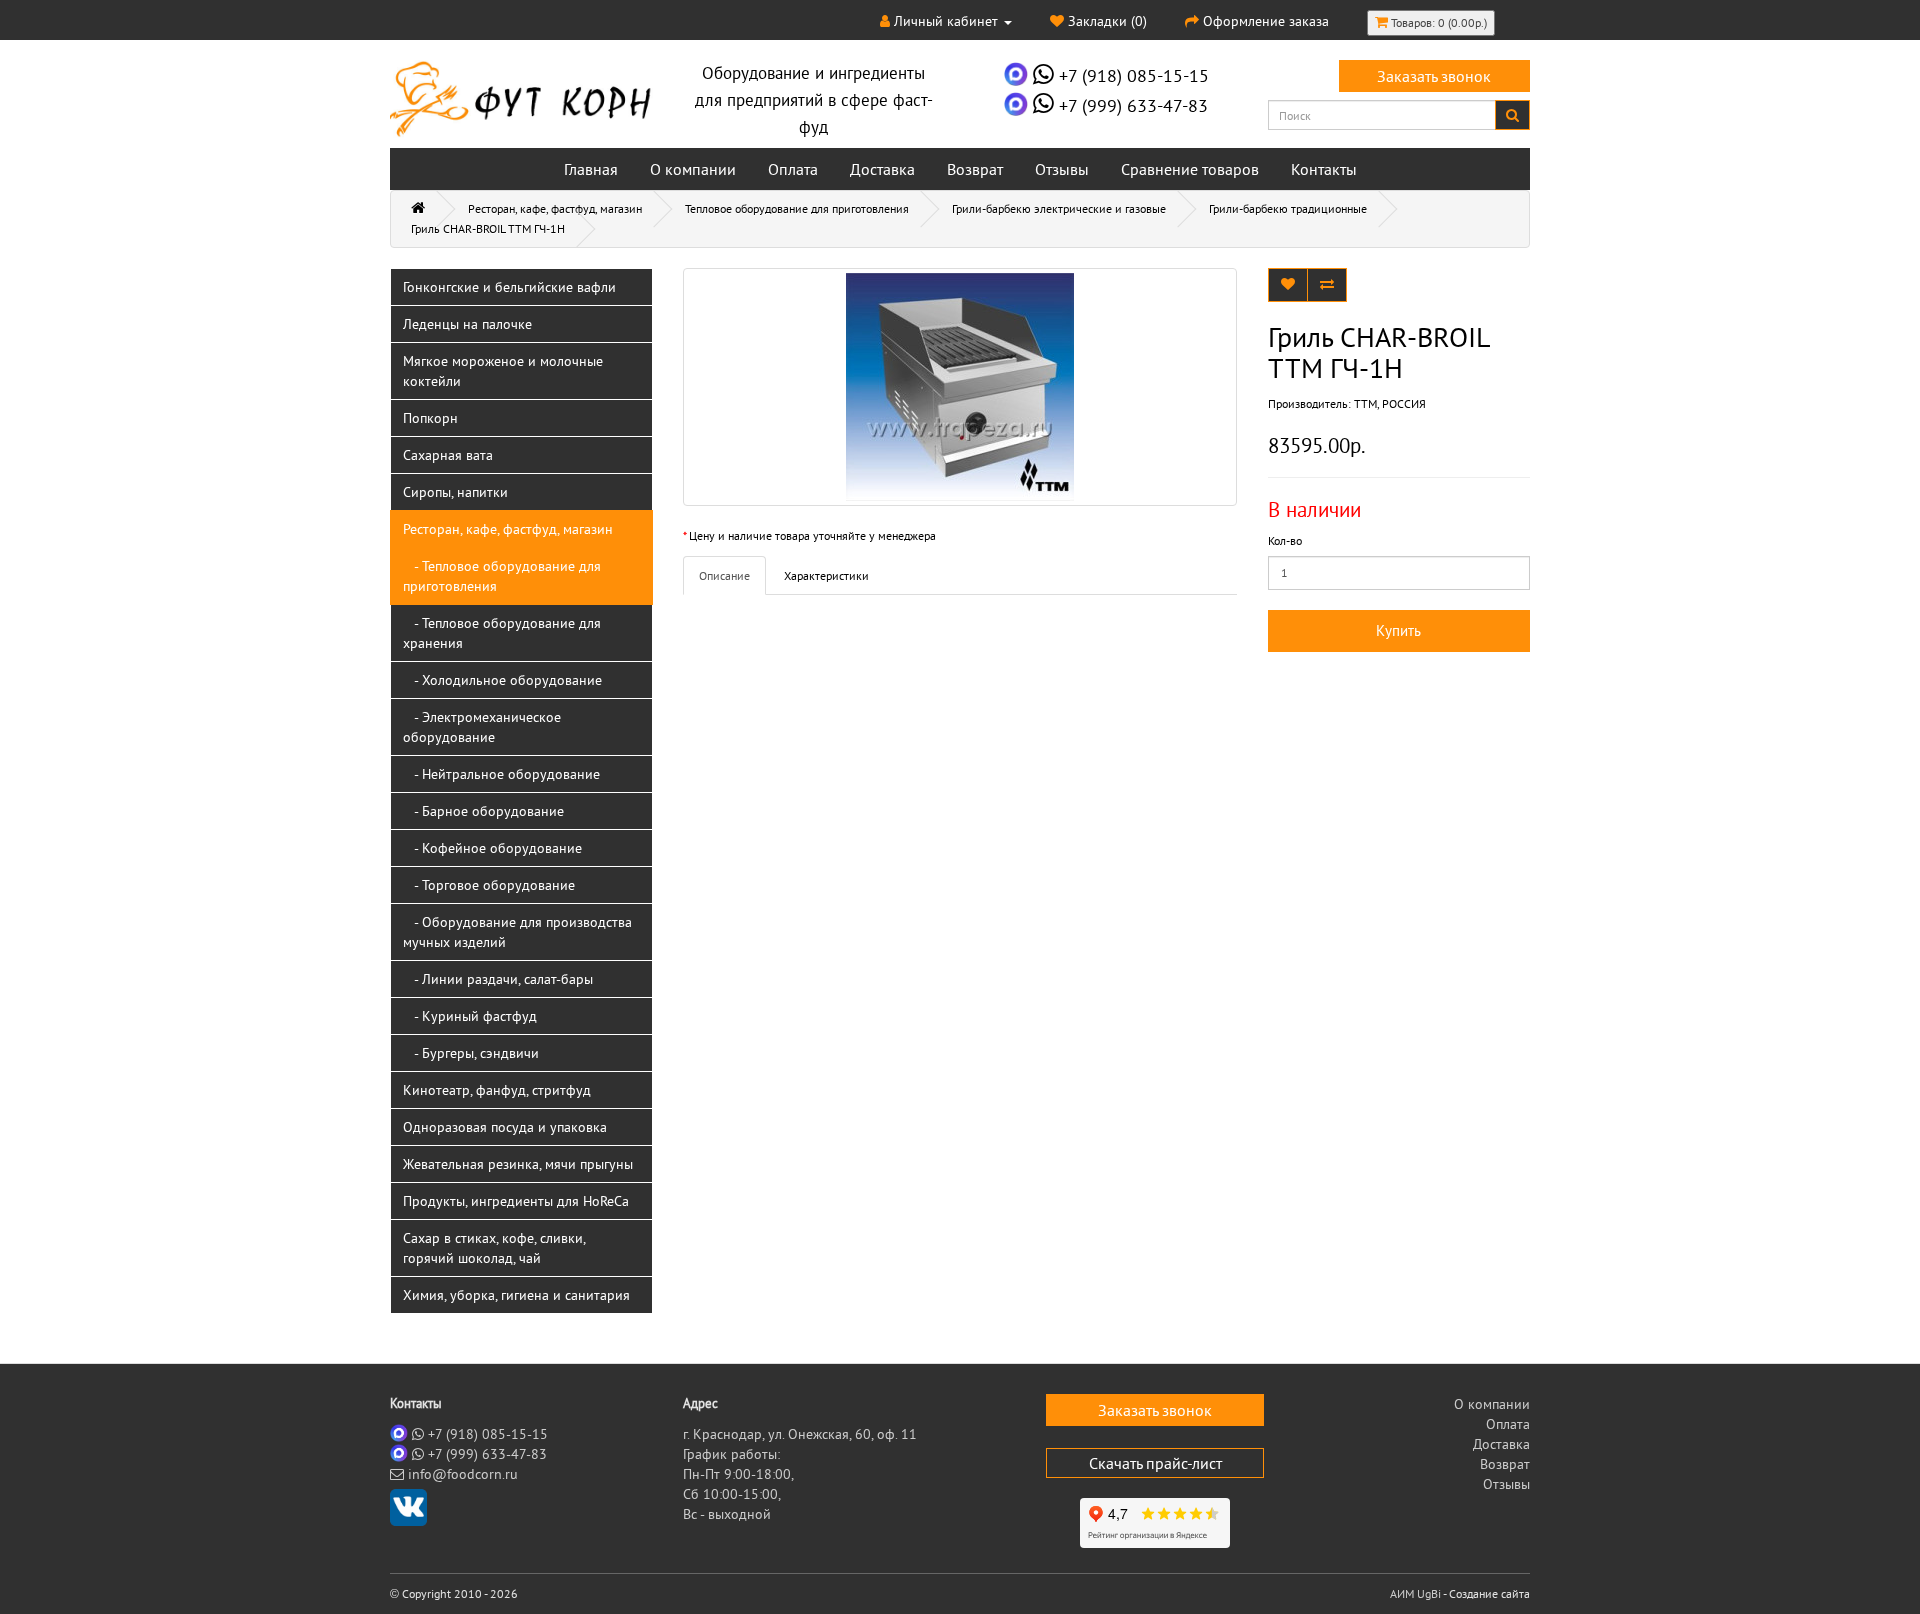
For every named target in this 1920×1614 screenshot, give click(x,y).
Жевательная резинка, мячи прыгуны (518, 1164)
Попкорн (430, 418)
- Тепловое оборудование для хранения (502, 633)
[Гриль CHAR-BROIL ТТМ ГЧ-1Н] (960, 387)
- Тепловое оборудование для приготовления (502, 576)
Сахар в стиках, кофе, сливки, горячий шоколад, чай (494, 1248)
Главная (591, 169)
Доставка (882, 169)
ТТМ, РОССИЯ (1390, 403)
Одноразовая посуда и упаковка (505, 1127)
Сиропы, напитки (455, 492)
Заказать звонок (1434, 76)
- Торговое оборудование (489, 885)
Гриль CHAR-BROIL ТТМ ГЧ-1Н (488, 228)
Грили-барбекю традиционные (1288, 208)
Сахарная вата (448, 455)
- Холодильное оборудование (502, 680)
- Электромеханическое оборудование (482, 727)
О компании (693, 169)
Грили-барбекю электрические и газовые (1059, 208)
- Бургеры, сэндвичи (471, 1053)
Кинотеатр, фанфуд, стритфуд (497, 1090)
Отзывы (1062, 169)
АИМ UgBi (1415, 1593)
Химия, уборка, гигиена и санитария (516, 1295)
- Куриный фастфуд (470, 1016)
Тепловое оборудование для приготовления (797, 208)
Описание (724, 575)
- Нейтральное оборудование (501, 774)
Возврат (975, 169)
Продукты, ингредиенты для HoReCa (516, 1201)
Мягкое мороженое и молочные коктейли (503, 371)
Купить (1398, 630)
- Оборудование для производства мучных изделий (517, 932)
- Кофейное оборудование (492, 848)
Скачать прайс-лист (1155, 1463)
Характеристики (826, 575)
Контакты (1324, 169)
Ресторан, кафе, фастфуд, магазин (555, 208)
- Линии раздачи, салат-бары (498, 979)
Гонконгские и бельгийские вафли (509, 287)
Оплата (793, 169)
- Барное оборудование (483, 811)
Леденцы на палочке (467, 324)
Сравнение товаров (1190, 169)
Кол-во (1285, 540)
